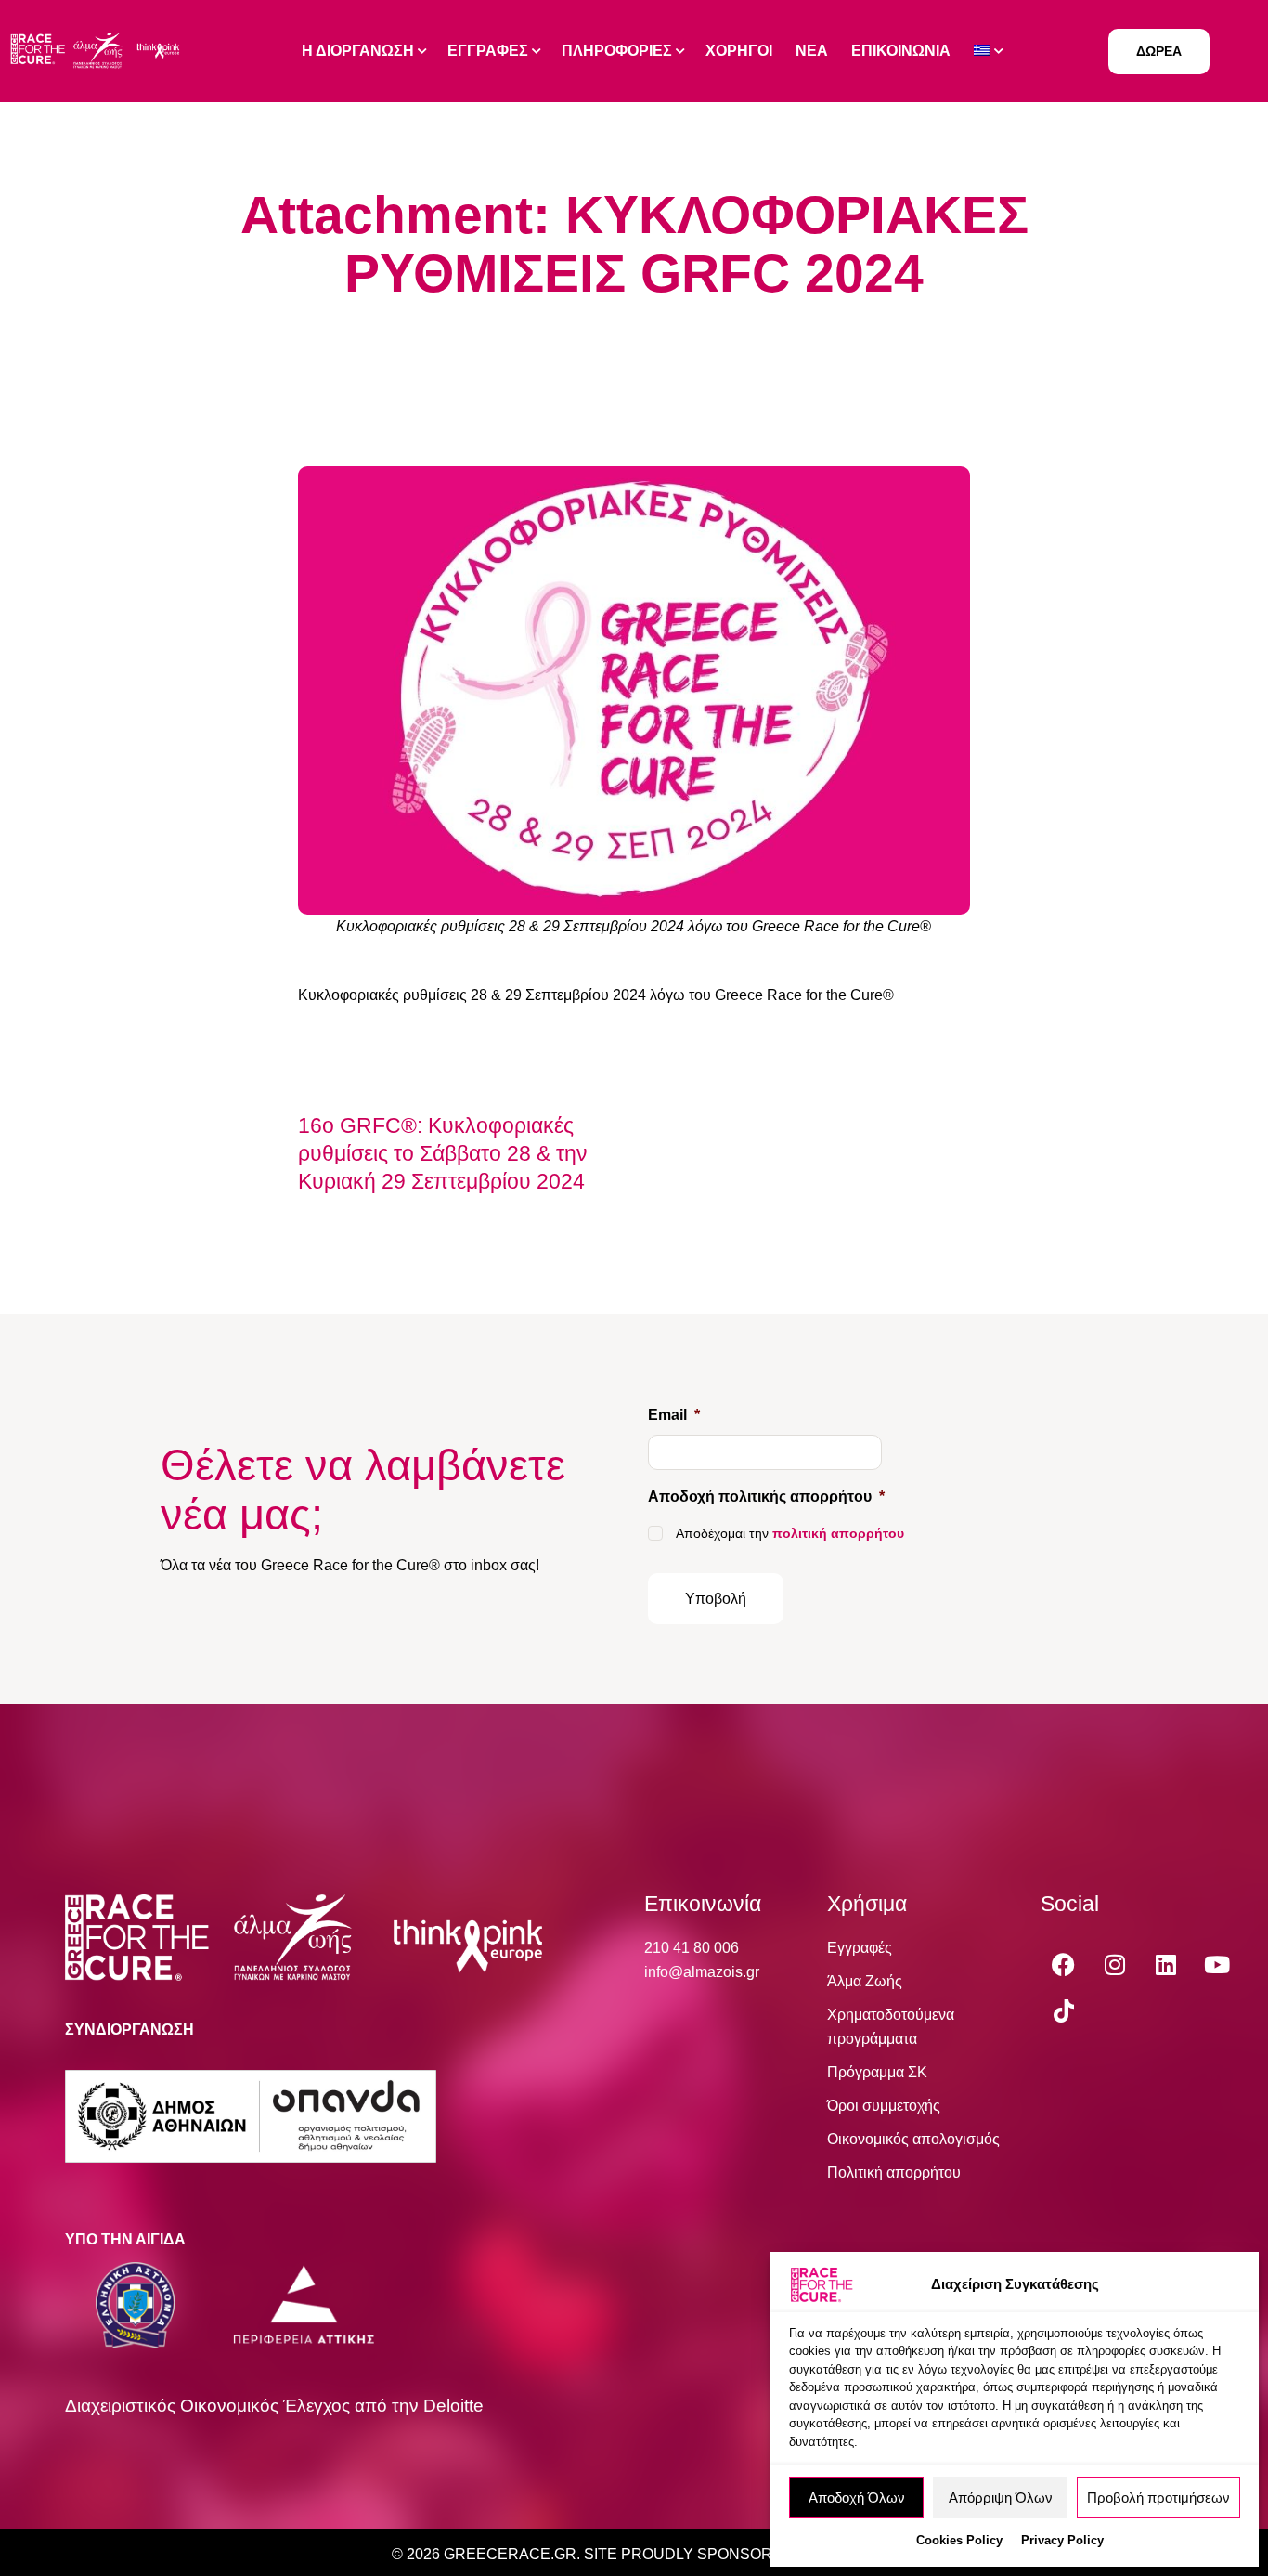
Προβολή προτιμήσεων (1158, 2498)
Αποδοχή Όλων (857, 2498)
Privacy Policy (1062, 2540)
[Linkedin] (1166, 1964)
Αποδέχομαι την (790, 1533)
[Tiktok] (1064, 2010)
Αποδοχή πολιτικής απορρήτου (766, 1496)
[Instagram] (1115, 1964)
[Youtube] (1217, 1964)
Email (674, 1415)
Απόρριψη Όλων (1001, 2498)
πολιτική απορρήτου (838, 1533)
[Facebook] (1064, 1964)
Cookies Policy (959, 2540)
